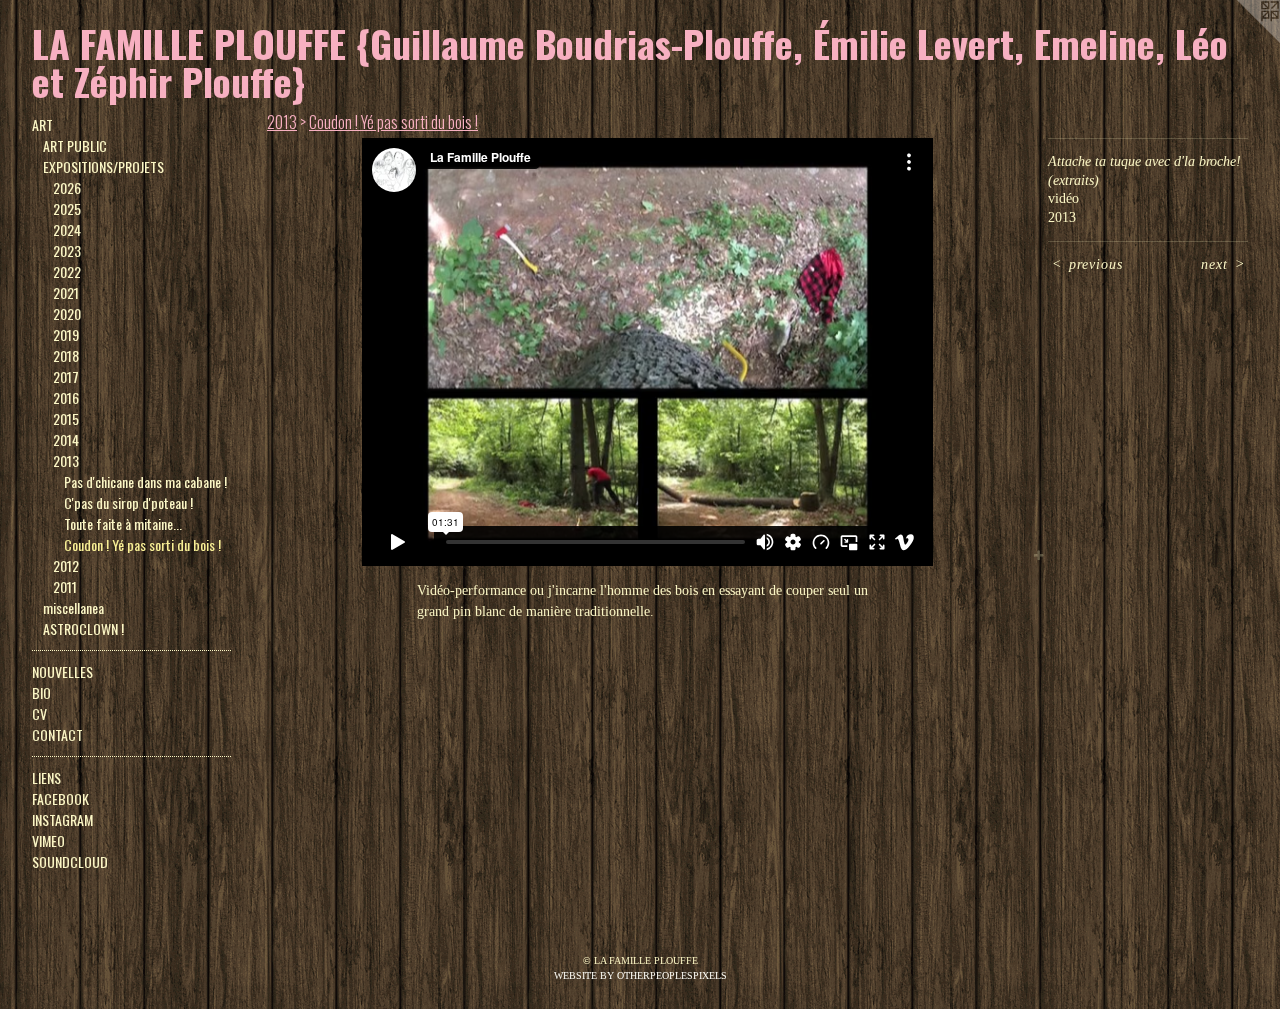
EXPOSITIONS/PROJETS (103, 166)
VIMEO (48, 840)
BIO (41, 692)
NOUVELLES (62, 671)
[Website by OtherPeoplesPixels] (1240, 40)
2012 (66, 565)
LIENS (46, 777)
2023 (67, 250)
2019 (66, 334)
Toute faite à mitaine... (123, 523)
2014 (66, 439)
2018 (66, 355)
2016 (66, 397)
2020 (67, 313)
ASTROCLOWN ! (83, 628)
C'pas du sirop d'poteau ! (128, 502)
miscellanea (73, 607)
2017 (66, 376)
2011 (65, 586)
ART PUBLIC (75, 145)
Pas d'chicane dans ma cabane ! (145, 481)
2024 (67, 229)
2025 (67, 208)
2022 (67, 271)
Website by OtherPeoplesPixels (640, 975)
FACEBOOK (60, 798)
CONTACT (57, 734)
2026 (67, 187)
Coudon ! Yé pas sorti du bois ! (142, 544)
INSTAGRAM (62, 819)
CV (39, 713)
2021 (66, 292)
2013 (66, 460)
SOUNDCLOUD (70, 861)
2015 (66, 418)
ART (42, 124)
